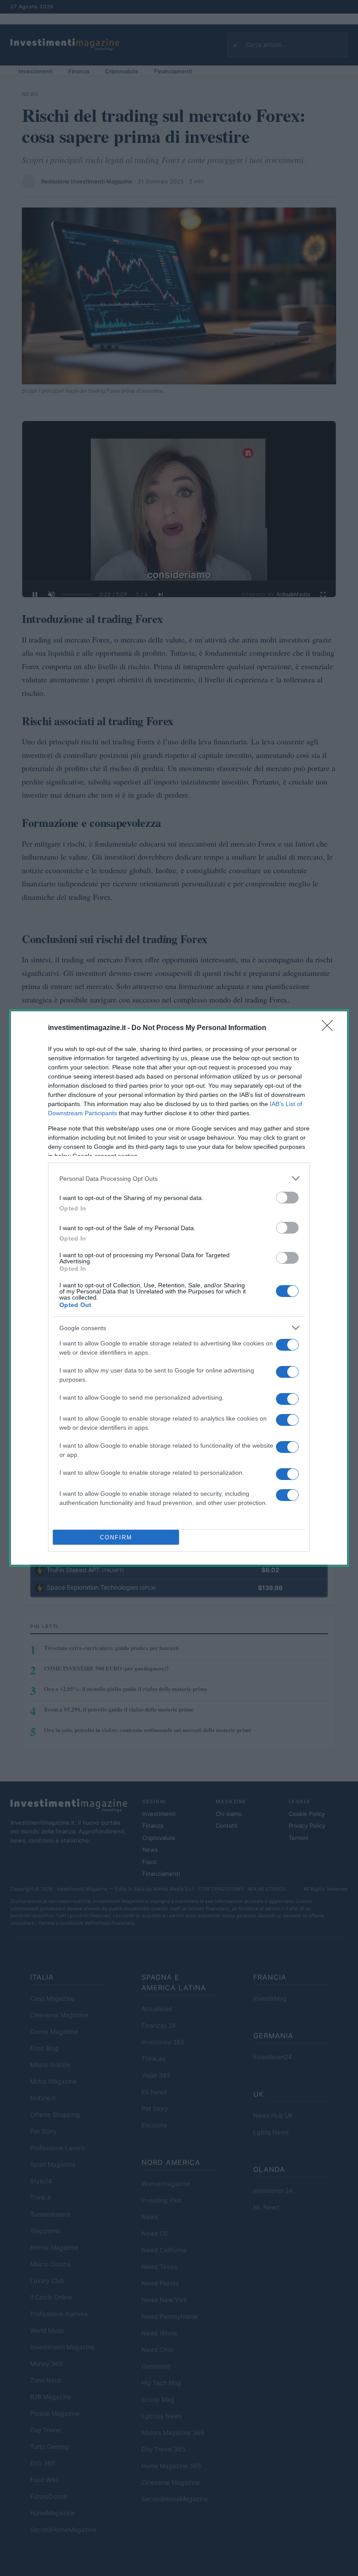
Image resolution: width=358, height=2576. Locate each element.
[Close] (330, 1028)
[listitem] (179, 1178)
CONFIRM (116, 1537)
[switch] (287, 1198)
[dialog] (179, 1288)
